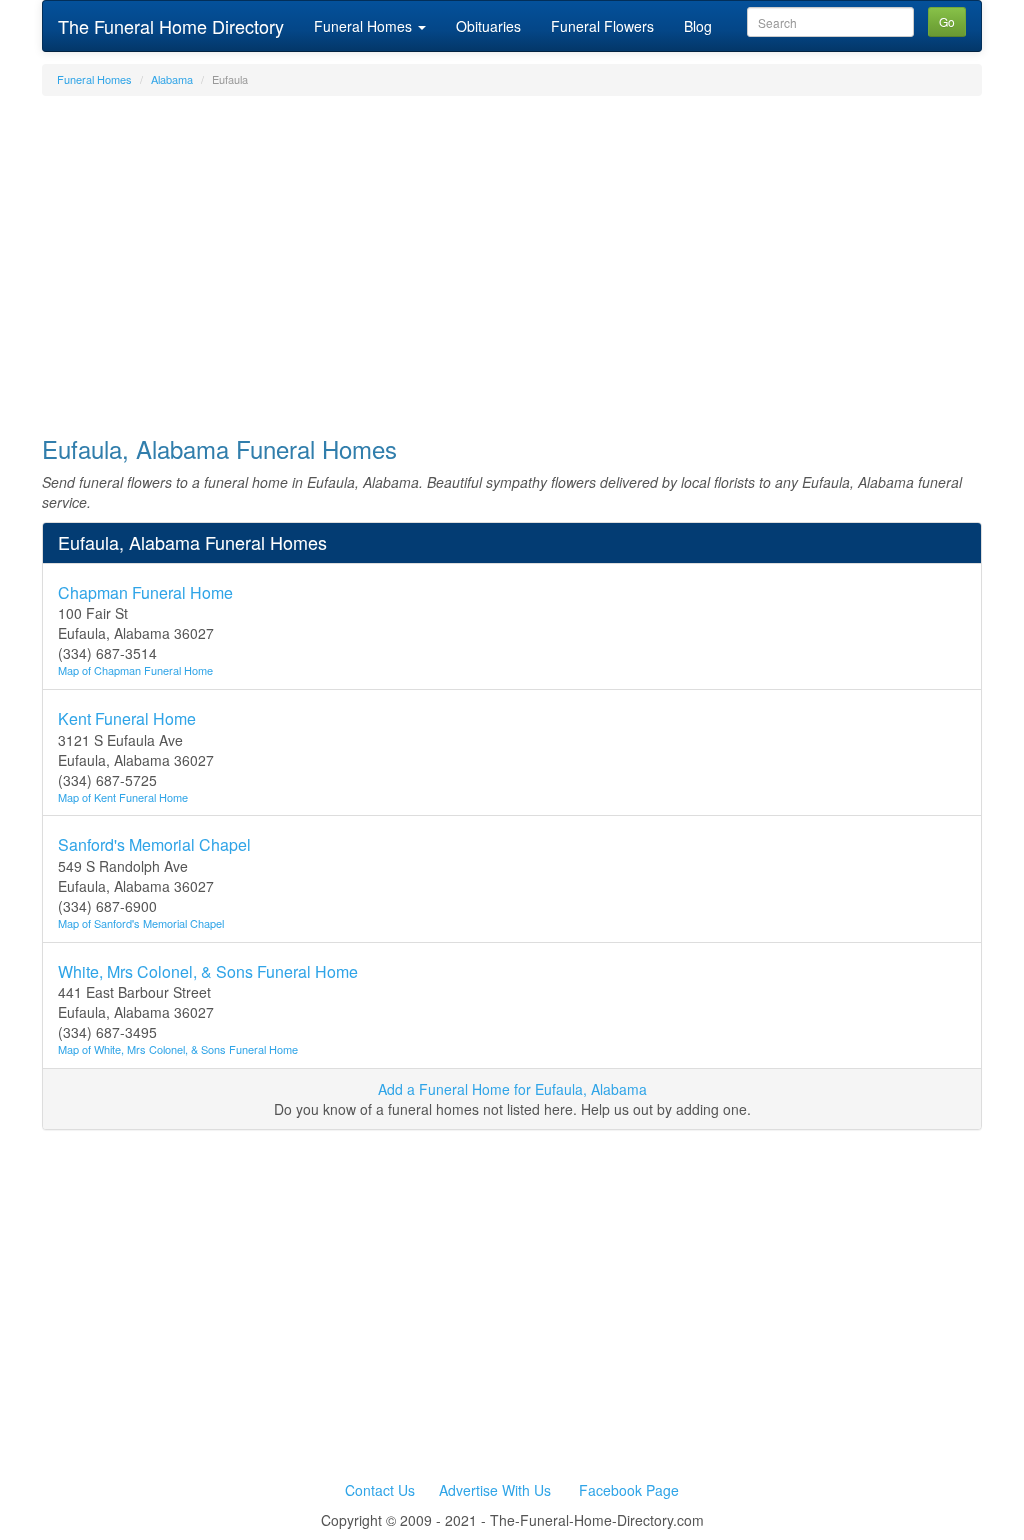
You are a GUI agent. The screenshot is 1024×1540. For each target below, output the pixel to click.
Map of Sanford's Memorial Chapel (141, 923)
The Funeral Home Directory (171, 26)
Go (947, 21)
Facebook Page (629, 1490)
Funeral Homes (365, 26)
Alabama (172, 79)
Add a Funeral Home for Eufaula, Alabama (512, 1089)
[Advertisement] (512, 256)
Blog (698, 26)
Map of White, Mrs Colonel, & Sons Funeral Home (178, 1049)
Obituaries (488, 26)
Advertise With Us (495, 1490)
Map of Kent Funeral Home (123, 797)
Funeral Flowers (602, 26)
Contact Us (380, 1490)
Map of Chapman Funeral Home (135, 670)
